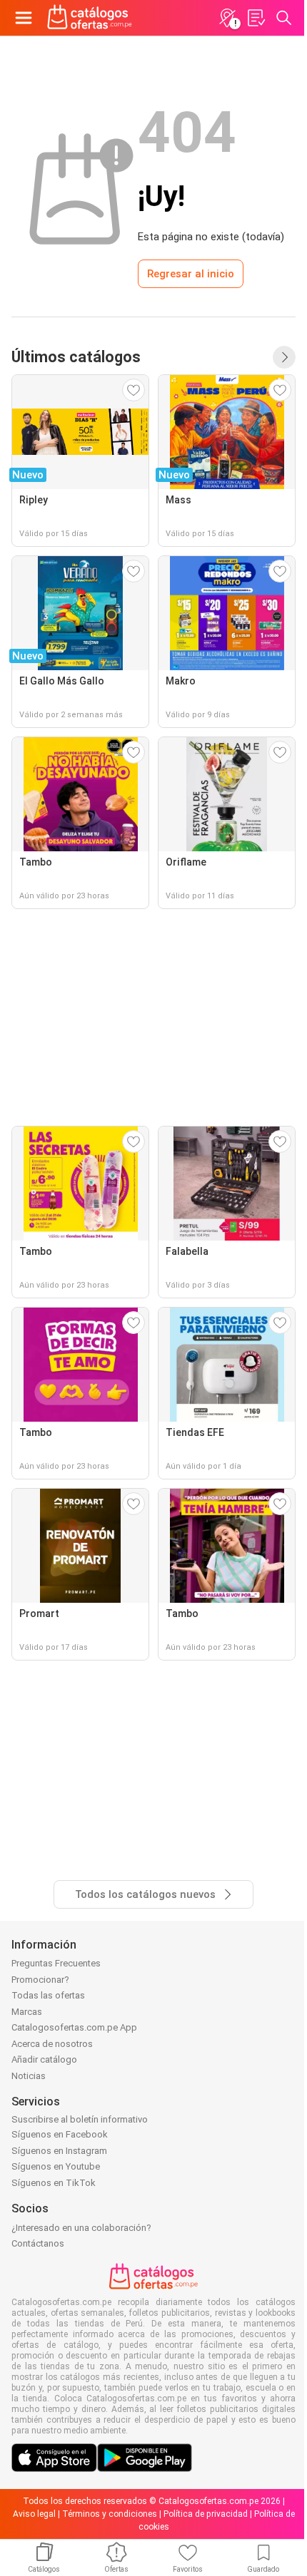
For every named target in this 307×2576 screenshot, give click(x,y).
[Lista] (256, 18)
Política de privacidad (206, 2514)
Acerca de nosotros (52, 2044)
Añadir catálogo (44, 2059)
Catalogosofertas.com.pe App (74, 2027)
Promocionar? (40, 1980)
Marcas (27, 2012)
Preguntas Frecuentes (56, 1963)
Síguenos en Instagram (59, 2151)
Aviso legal (34, 2514)
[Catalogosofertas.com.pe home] (90, 18)
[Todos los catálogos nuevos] (284, 357)
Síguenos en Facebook (60, 2134)
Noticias (29, 2076)
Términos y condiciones (110, 2514)
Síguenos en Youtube (56, 2166)
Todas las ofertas (48, 1995)
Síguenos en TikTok (54, 2183)
